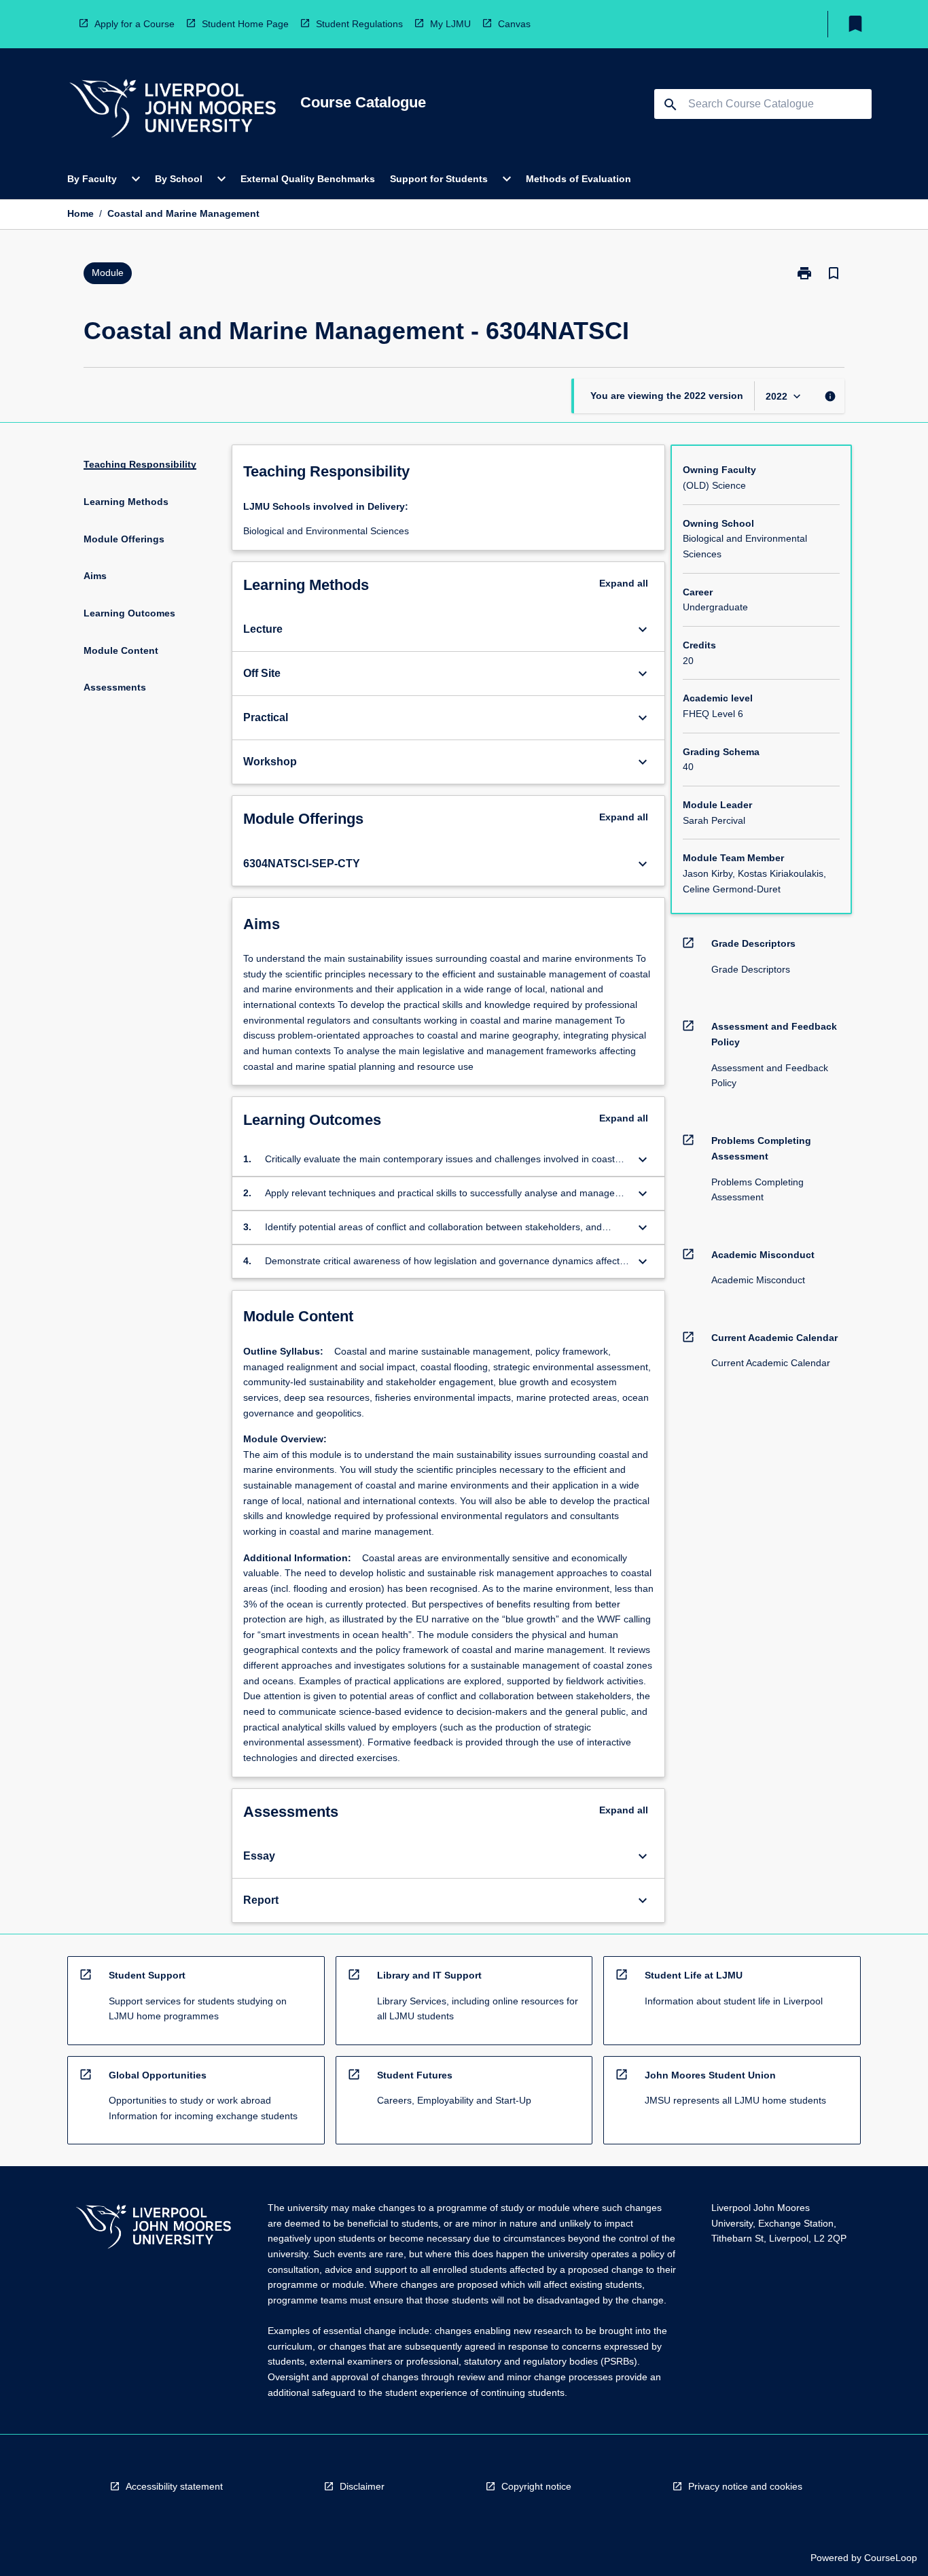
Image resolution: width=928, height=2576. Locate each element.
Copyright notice (536, 2486)
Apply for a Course (135, 24)
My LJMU (450, 24)
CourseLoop (891, 2558)
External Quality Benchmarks (308, 179)
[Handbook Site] (154, 2228)
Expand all (624, 583)
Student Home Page (245, 24)
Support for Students (439, 179)
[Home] (173, 110)
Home (81, 213)
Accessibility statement (174, 2486)
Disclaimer (362, 2486)
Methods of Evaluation (578, 179)
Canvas (514, 24)
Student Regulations (359, 24)
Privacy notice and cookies (745, 2486)
